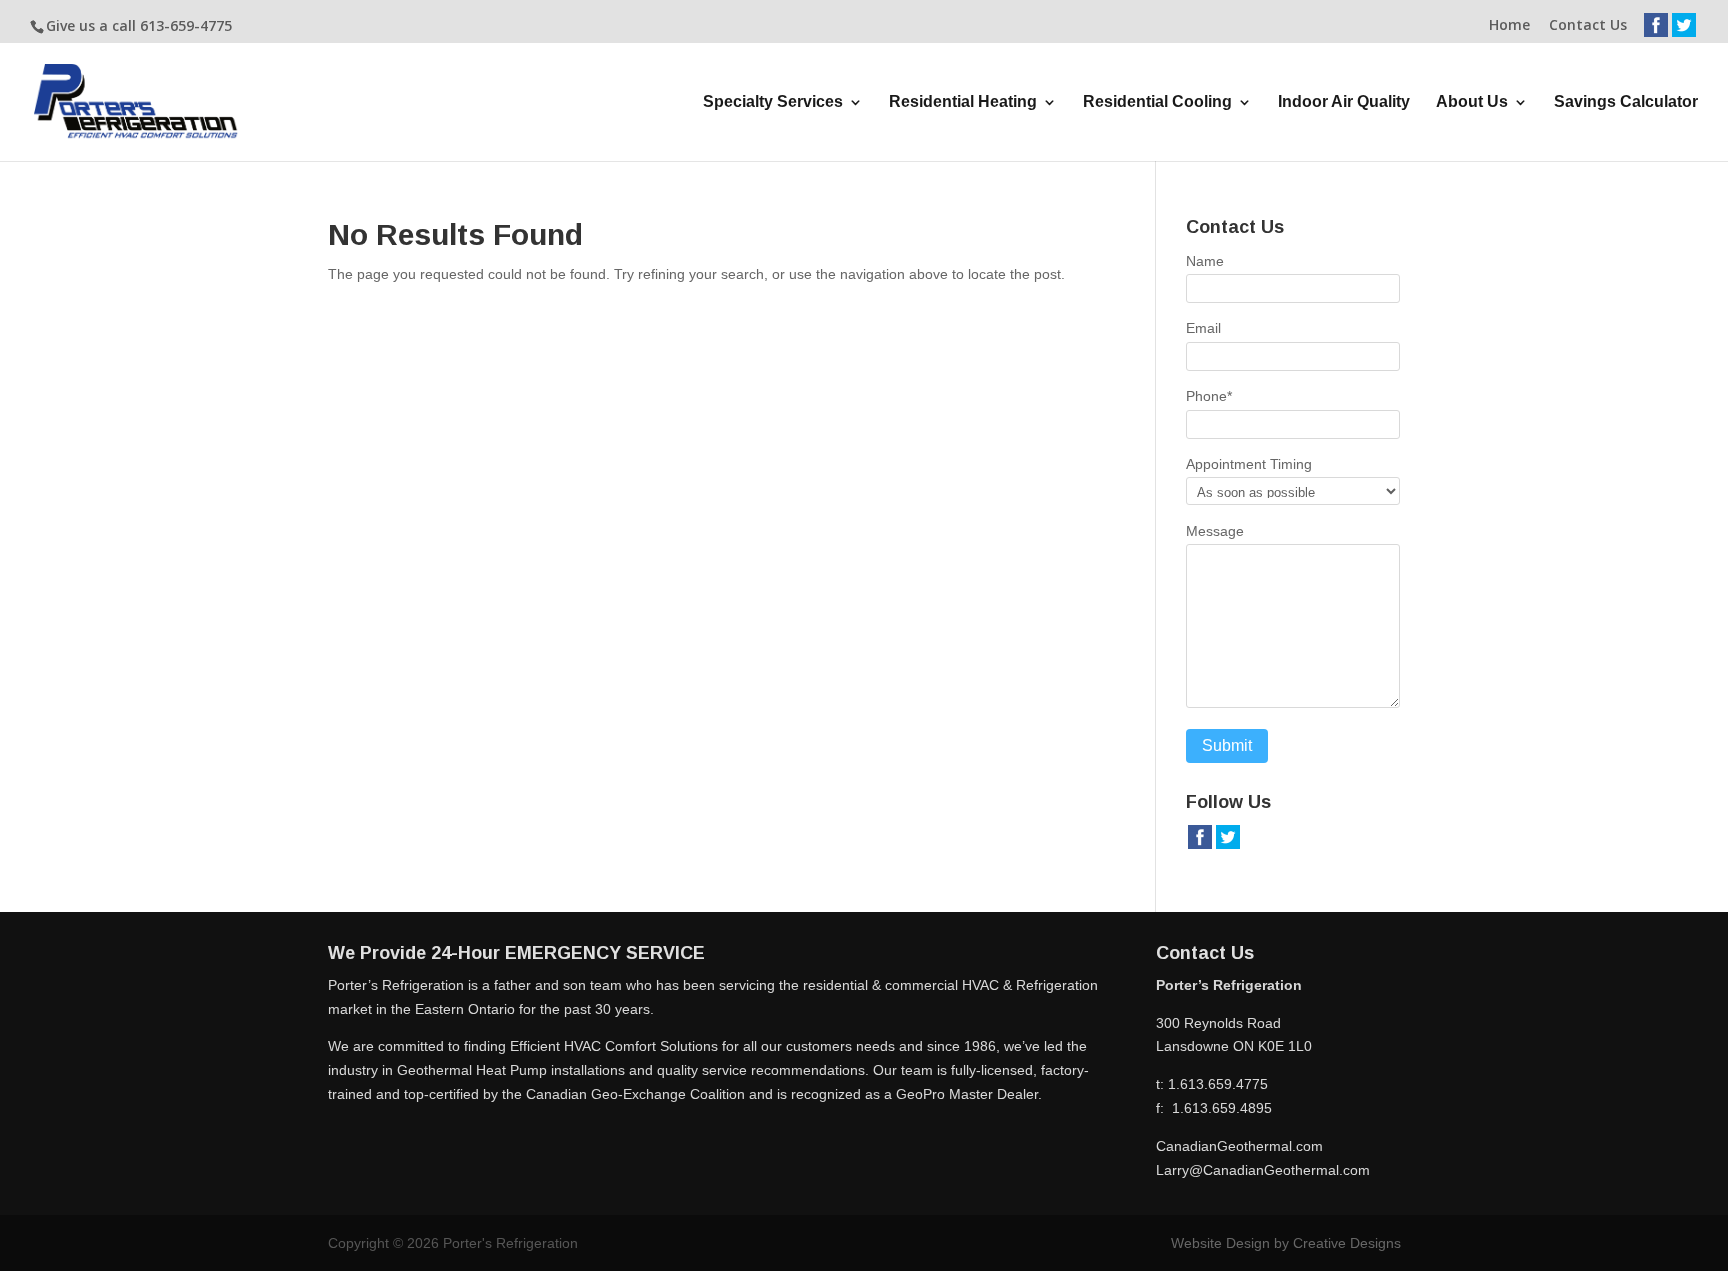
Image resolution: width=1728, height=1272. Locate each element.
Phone (1209, 396)
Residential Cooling (1157, 102)
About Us (1472, 102)
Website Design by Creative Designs (1286, 1243)
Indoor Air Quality (1344, 102)
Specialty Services (773, 102)
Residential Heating (963, 102)
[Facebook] (1656, 33)
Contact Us (1588, 26)
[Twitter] (1684, 33)
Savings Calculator (1626, 102)
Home (1509, 26)
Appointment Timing (1249, 464)
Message (1215, 531)
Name (1205, 261)
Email (1203, 328)
